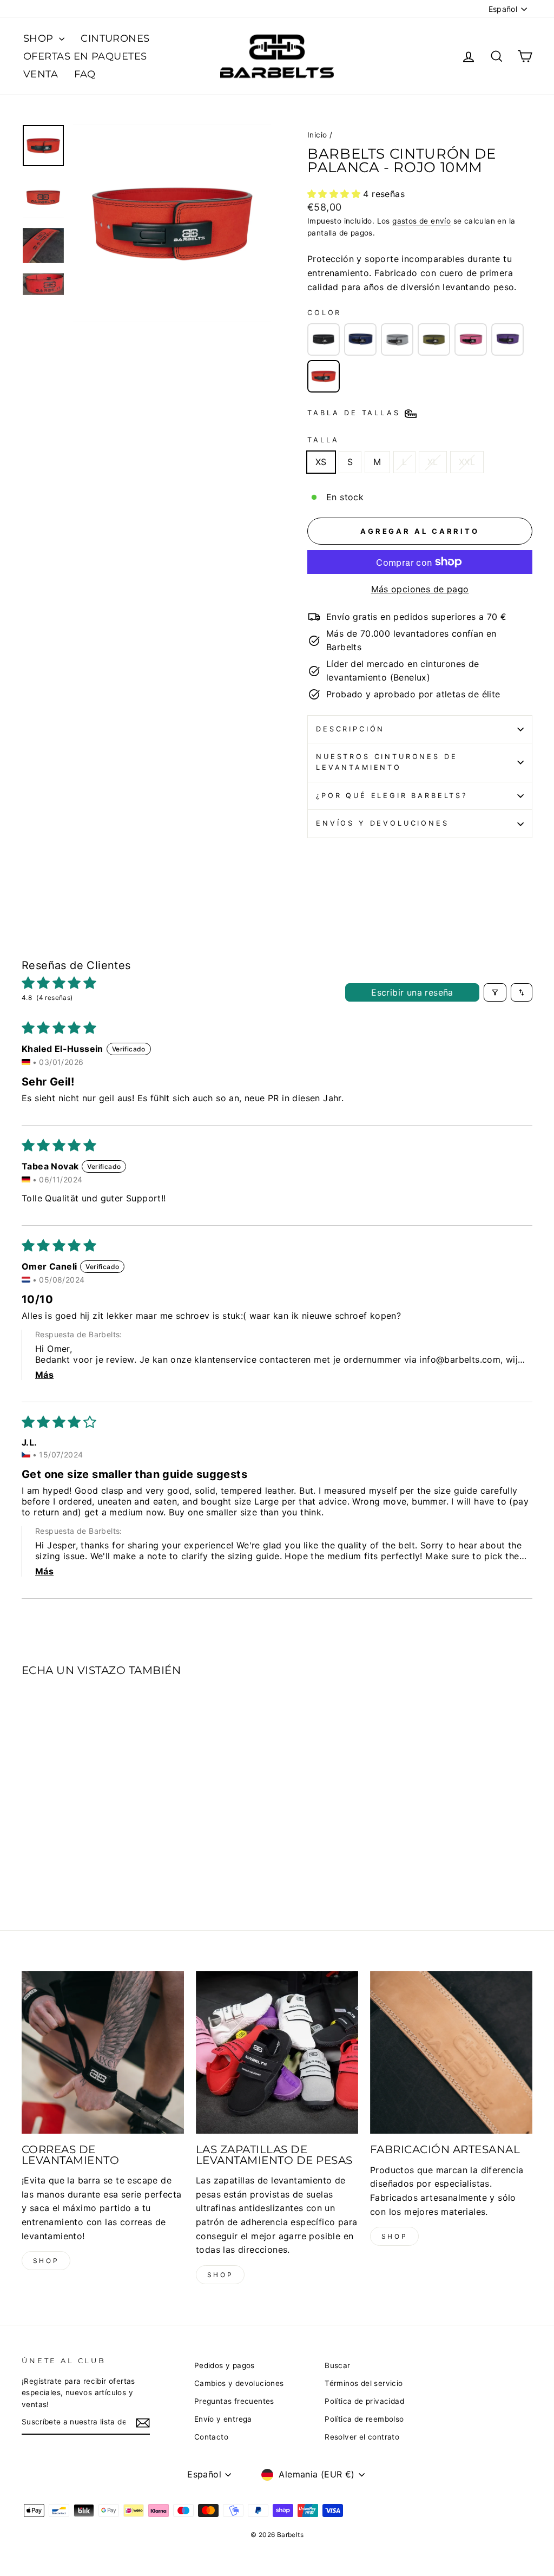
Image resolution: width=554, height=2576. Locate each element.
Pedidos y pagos (225, 2365)
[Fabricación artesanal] (451, 2052)
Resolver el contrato (362, 2437)
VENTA (41, 74)
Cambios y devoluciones (239, 2383)
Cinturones (115, 38)
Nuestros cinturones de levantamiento (387, 762)
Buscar (337, 2365)
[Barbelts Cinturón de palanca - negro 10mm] (324, 339)
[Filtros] (495, 992)
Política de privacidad (364, 2401)
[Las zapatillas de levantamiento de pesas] (277, 2052)
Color (324, 313)
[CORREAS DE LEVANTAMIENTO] (103, 2052)
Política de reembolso (364, 2419)
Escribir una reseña (412, 992)
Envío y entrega (223, 2419)
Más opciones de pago (420, 589)
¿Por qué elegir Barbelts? (392, 796)
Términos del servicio (364, 2383)
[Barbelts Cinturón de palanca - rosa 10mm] (471, 339)
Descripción (350, 729)
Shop (46, 2261)
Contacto (211, 2437)
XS (321, 462)
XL (433, 462)
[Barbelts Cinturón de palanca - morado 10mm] (507, 339)
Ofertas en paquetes (85, 56)
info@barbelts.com (460, 1359)
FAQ (85, 74)
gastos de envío (421, 221)
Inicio (317, 135)
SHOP (40, 38)
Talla (323, 440)
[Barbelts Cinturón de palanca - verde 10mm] (434, 339)
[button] (335, 194)
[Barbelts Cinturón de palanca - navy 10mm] (360, 339)
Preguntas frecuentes (234, 2401)
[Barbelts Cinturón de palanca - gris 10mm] (397, 339)
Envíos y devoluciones (382, 823)
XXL (467, 462)
